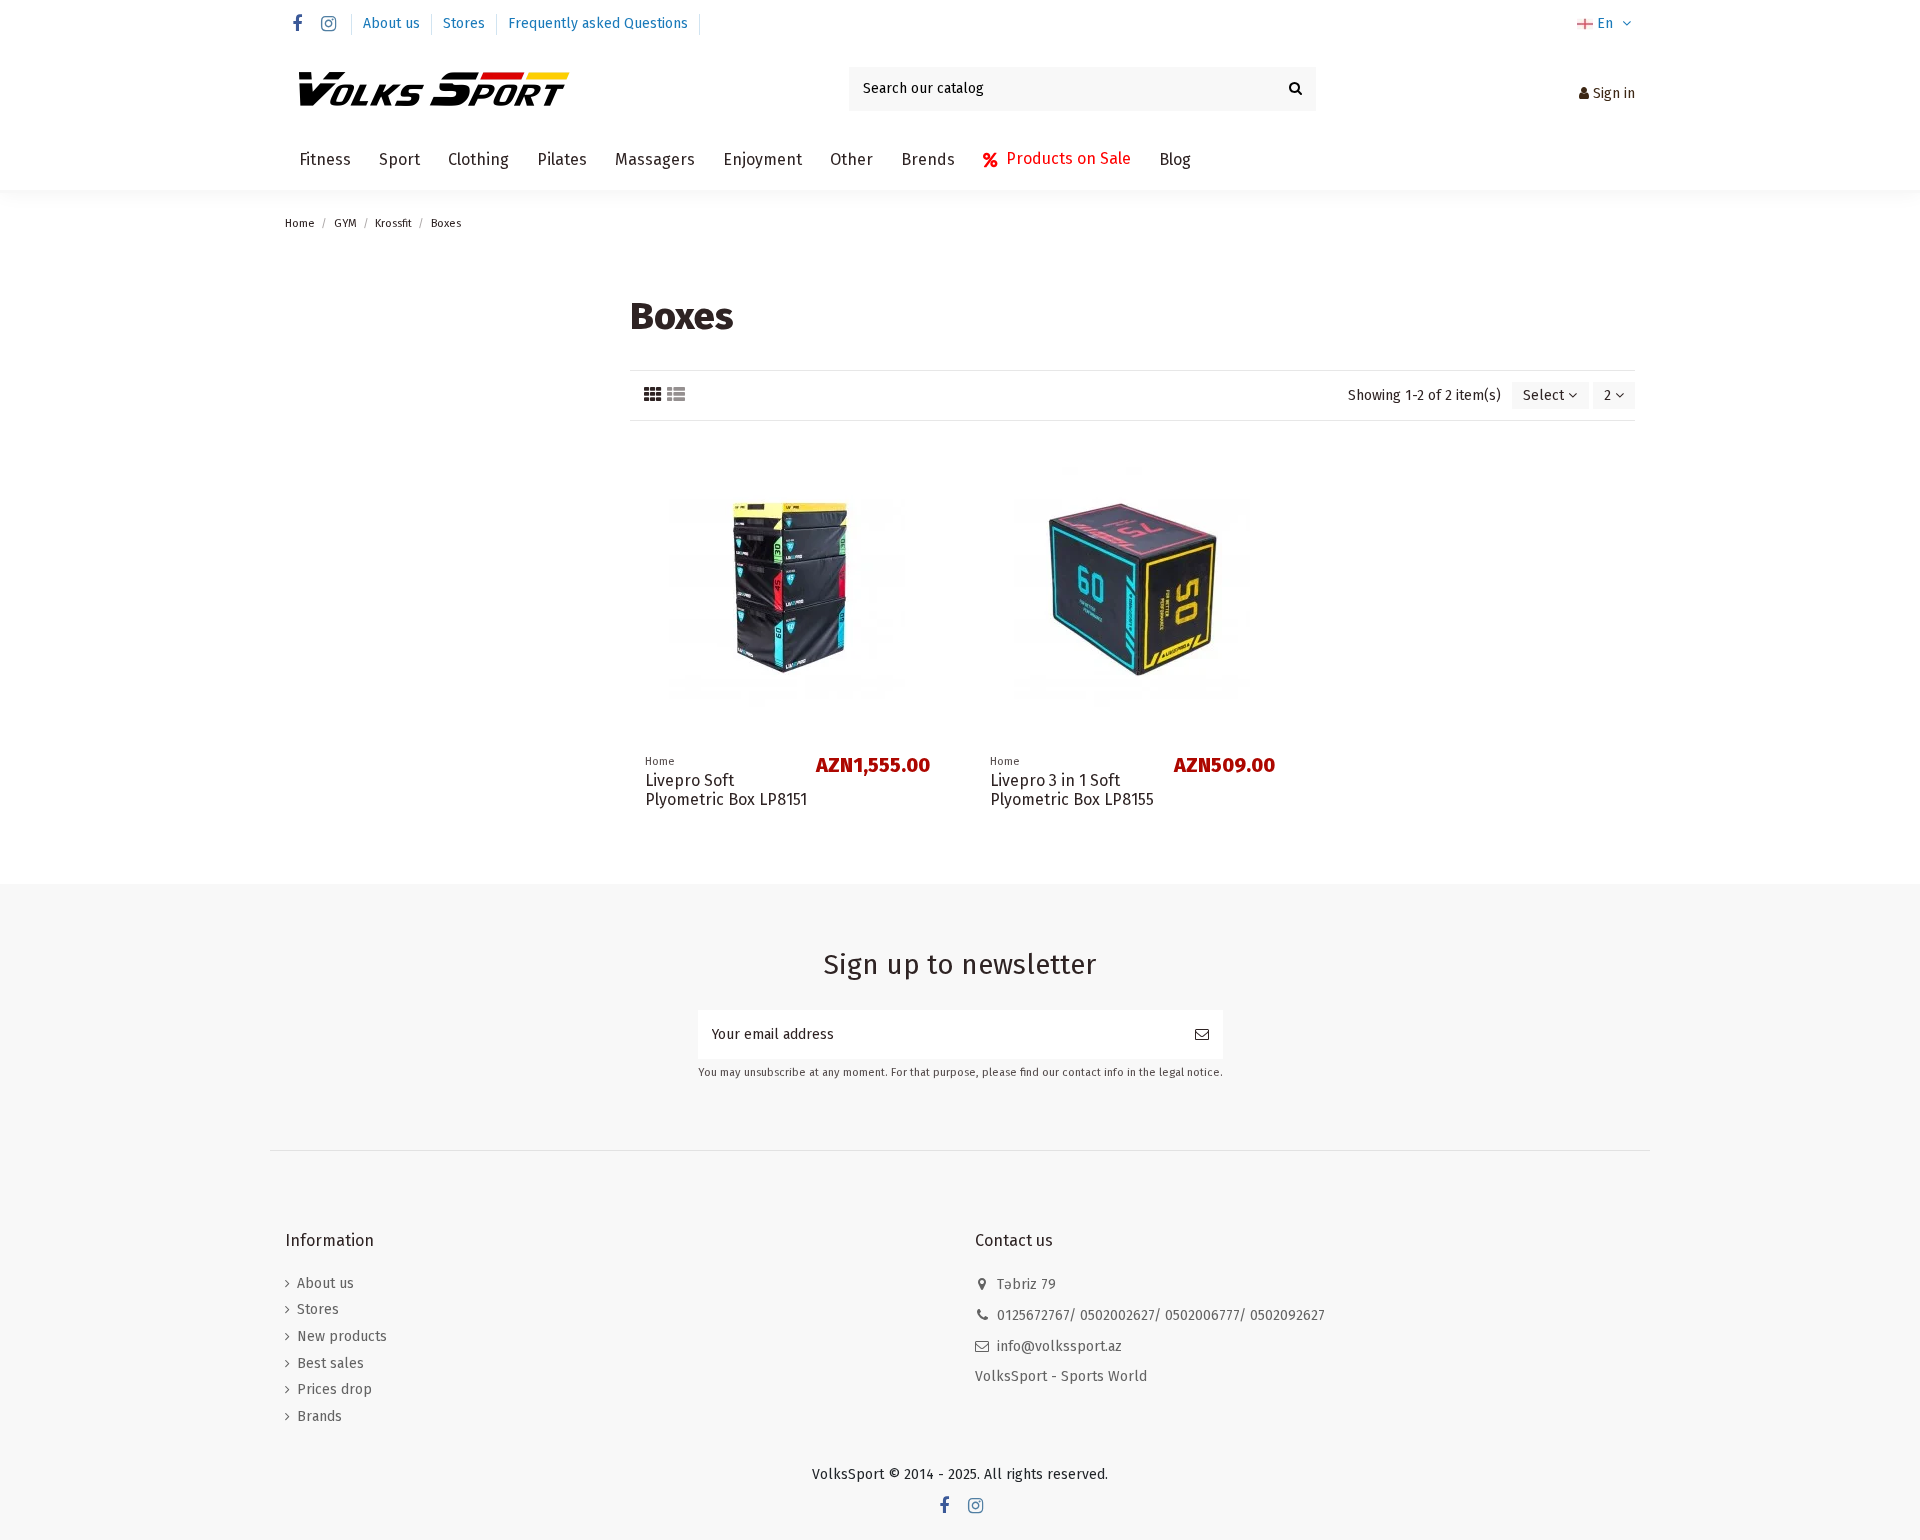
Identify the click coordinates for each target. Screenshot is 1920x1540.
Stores (466, 23)
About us (393, 23)
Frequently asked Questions (598, 23)
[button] (325, 160)
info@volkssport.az (1059, 1346)
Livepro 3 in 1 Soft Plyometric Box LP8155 (1072, 790)
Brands (319, 1416)
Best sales (330, 1363)
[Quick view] (930, 500)
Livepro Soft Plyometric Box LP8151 (726, 790)
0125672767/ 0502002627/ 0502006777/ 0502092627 (1161, 1315)
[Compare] (930, 465)
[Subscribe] (1202, 1034)
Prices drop (334, 1389)
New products (342, 1336)
